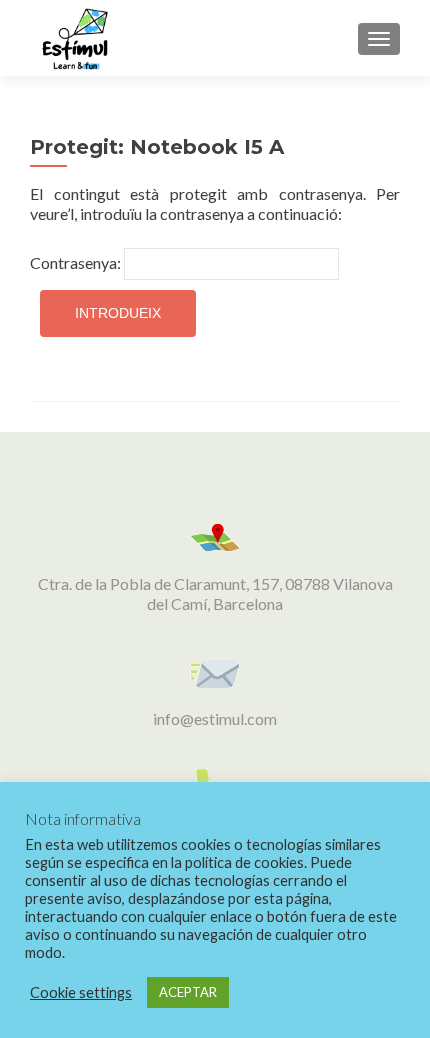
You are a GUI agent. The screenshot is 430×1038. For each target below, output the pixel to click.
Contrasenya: (77, 262)
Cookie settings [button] (81, 992)
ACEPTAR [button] (188, 992)
